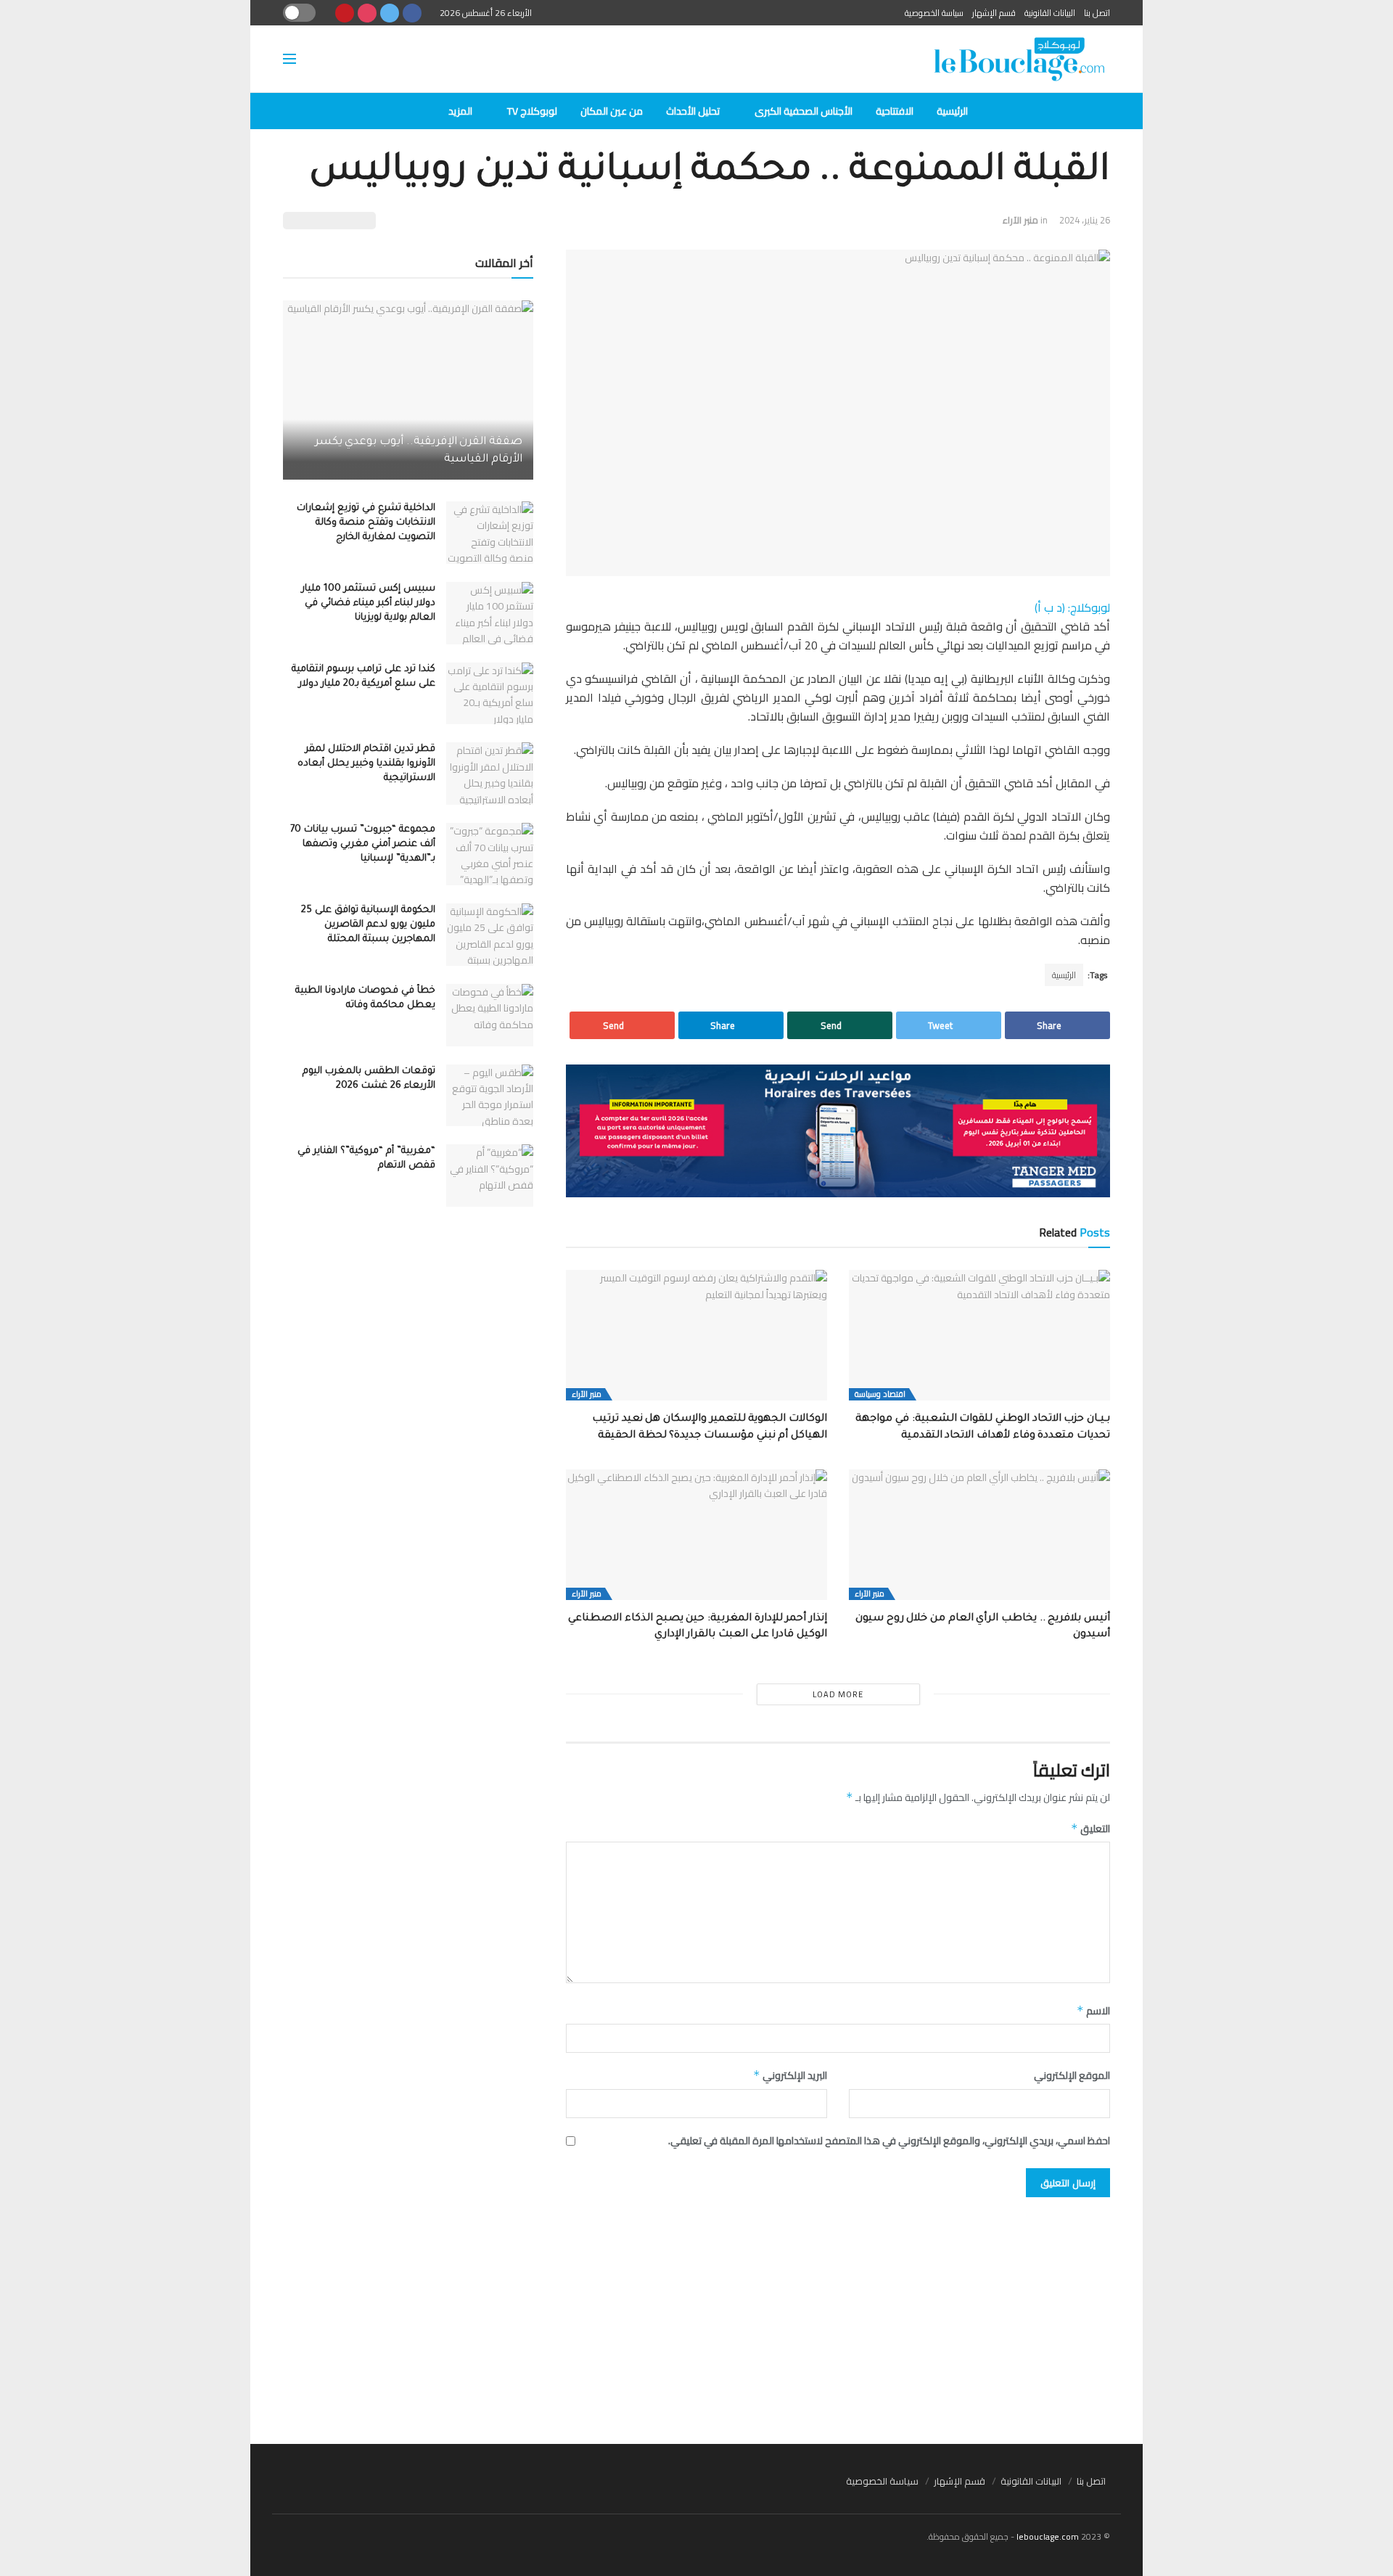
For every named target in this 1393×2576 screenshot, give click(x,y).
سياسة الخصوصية (934, 13)
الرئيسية (952, 111)
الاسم (1093, 2011)
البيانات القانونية (1050, 13)
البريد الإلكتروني (790, 2075)
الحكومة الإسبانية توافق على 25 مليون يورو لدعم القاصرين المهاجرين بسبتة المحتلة (368, 925)
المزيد (460, 111)
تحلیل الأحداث (693, 111)
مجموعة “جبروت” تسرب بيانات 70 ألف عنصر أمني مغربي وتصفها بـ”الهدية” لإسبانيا (363, 844)
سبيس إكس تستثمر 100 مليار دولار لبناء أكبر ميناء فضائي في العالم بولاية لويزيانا (369, 603)
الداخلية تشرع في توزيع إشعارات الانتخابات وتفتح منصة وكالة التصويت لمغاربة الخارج (366, 523)
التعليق (1090, 1829)
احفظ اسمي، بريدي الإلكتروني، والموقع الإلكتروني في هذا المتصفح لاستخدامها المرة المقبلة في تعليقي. (889, 2141)
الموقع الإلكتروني (1072, 2075)
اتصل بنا (1097, 13)
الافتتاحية (895, 111)
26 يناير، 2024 (1085, 220)
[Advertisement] (696, 2313)
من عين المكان (612, 111)
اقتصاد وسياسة (880, 1394)
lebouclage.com (1048, 2536)
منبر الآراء (1020, 220)
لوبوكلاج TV (532, 111)
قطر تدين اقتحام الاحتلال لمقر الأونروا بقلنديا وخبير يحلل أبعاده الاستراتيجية (366, 764)
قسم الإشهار (994, 13)
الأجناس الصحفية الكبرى (804, 111)
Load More (838, 1694)
